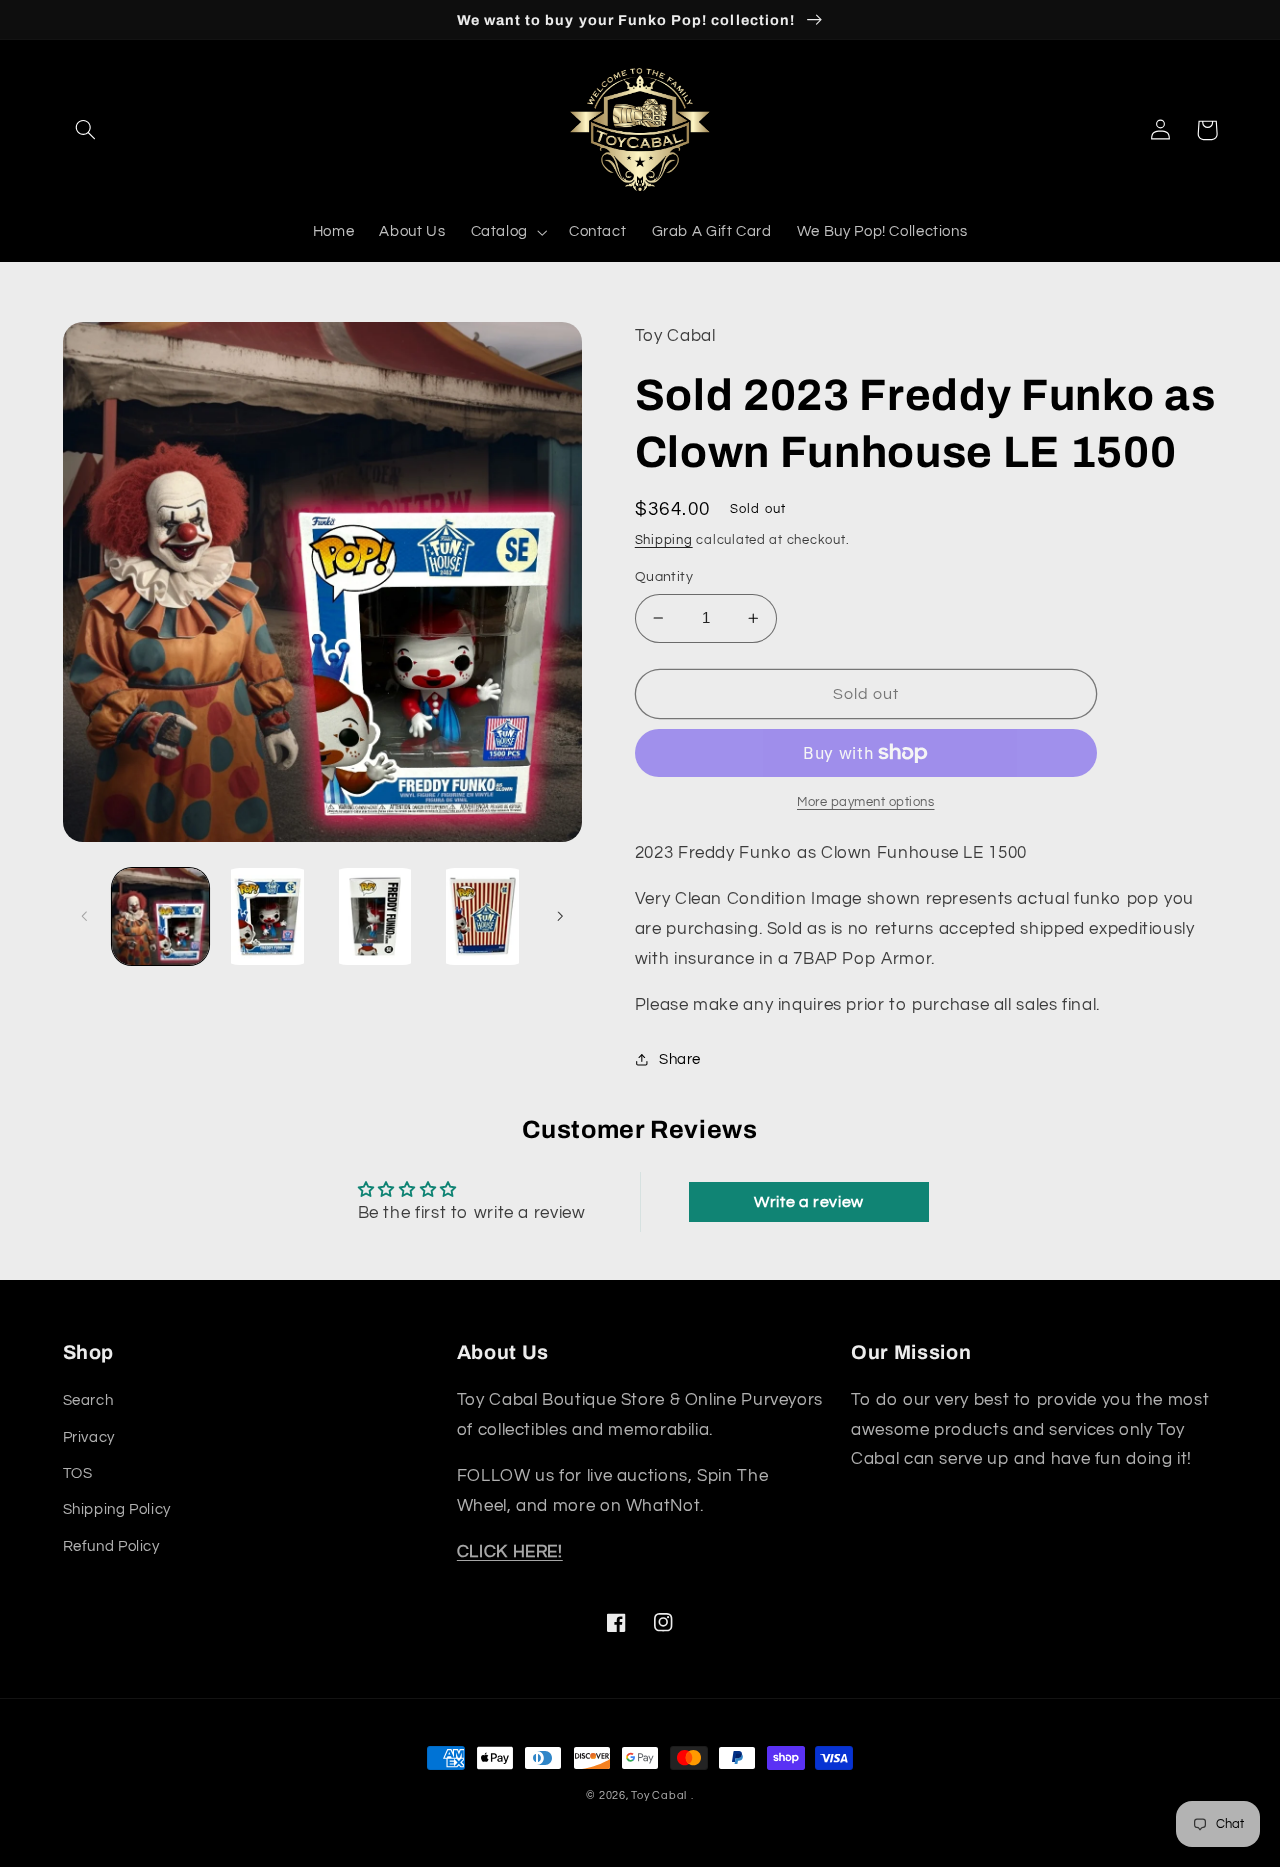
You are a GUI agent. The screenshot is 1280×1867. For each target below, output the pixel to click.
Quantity (664, 577)
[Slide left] (85, 917)
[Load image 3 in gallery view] (375, 916)
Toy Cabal (659, 1795)
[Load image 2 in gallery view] (267, 916)
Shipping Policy (117, 1509)
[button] (86, 130)
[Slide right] (560, 917)
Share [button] (680, 1059)
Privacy (89, 1437)
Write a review (809, 1202)
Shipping (664, 540)
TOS (78, 1473)
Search (88, 1400)
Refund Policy (111, 1546)
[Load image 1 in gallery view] (160, 916)
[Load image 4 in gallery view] (482, 916)
